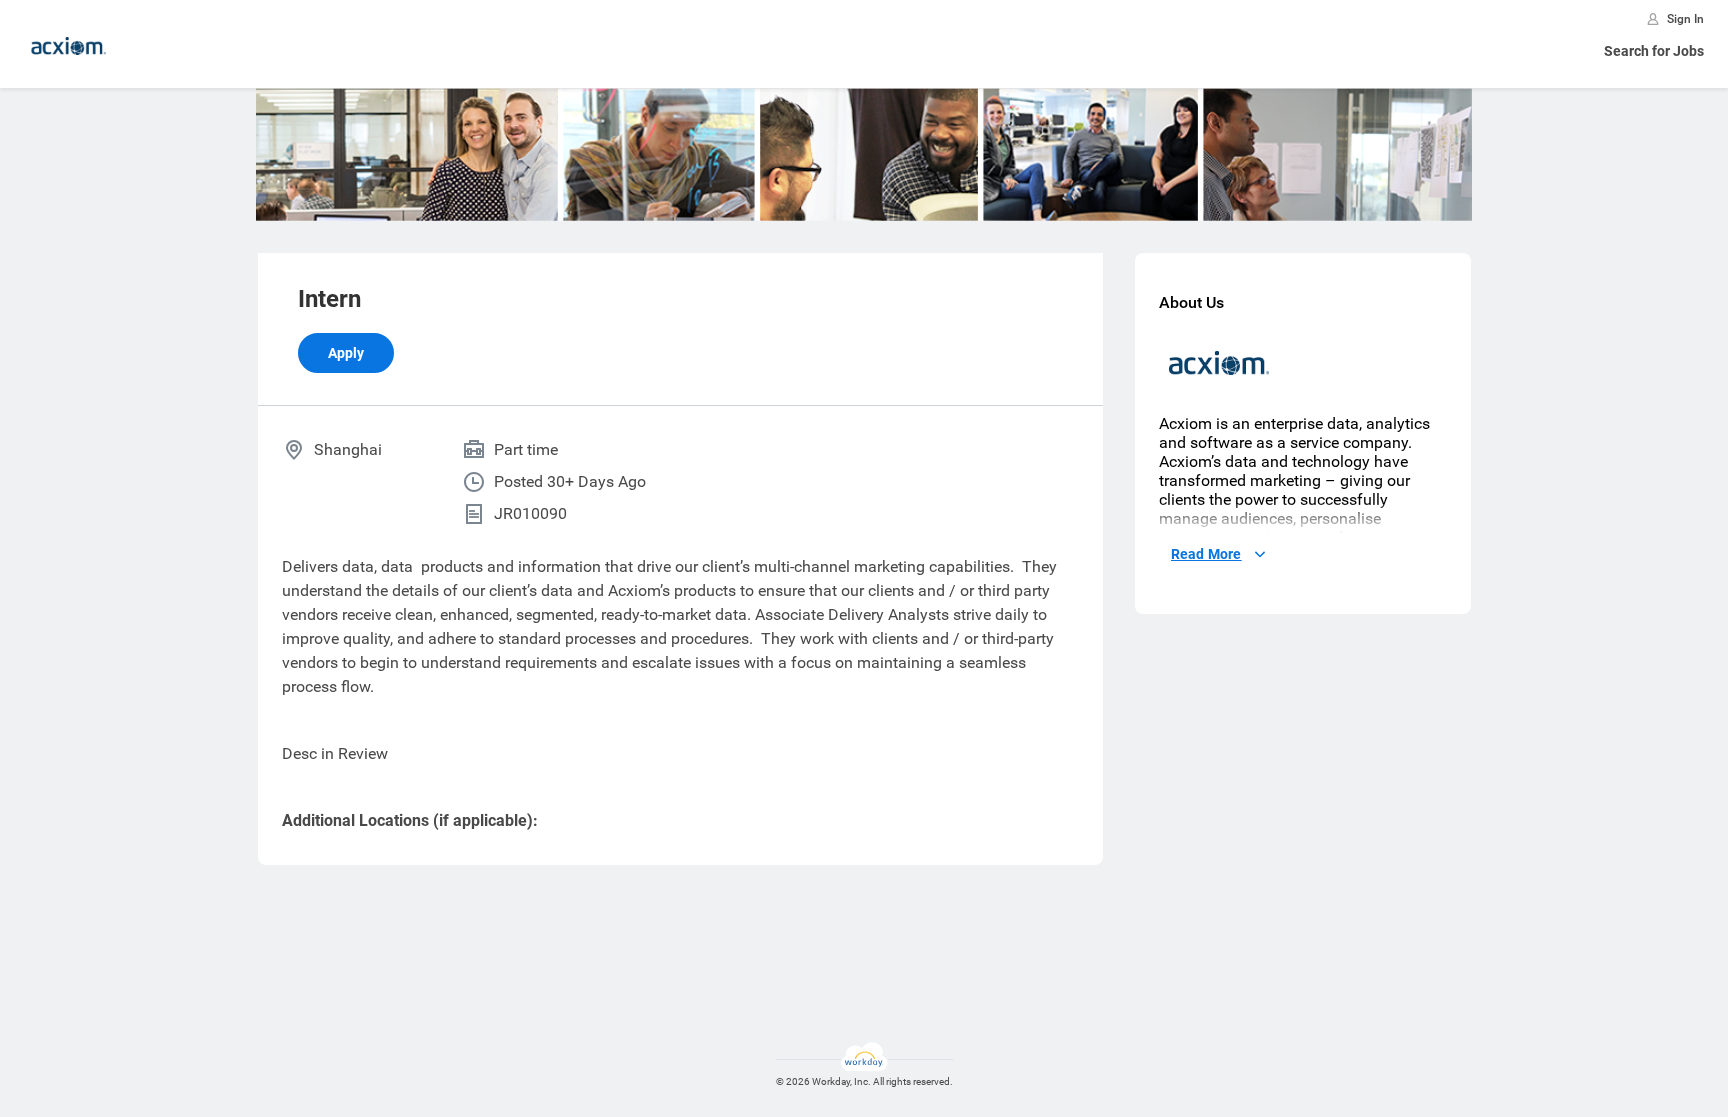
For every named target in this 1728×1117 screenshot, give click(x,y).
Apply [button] (346, 353)
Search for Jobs (1654, 51)
